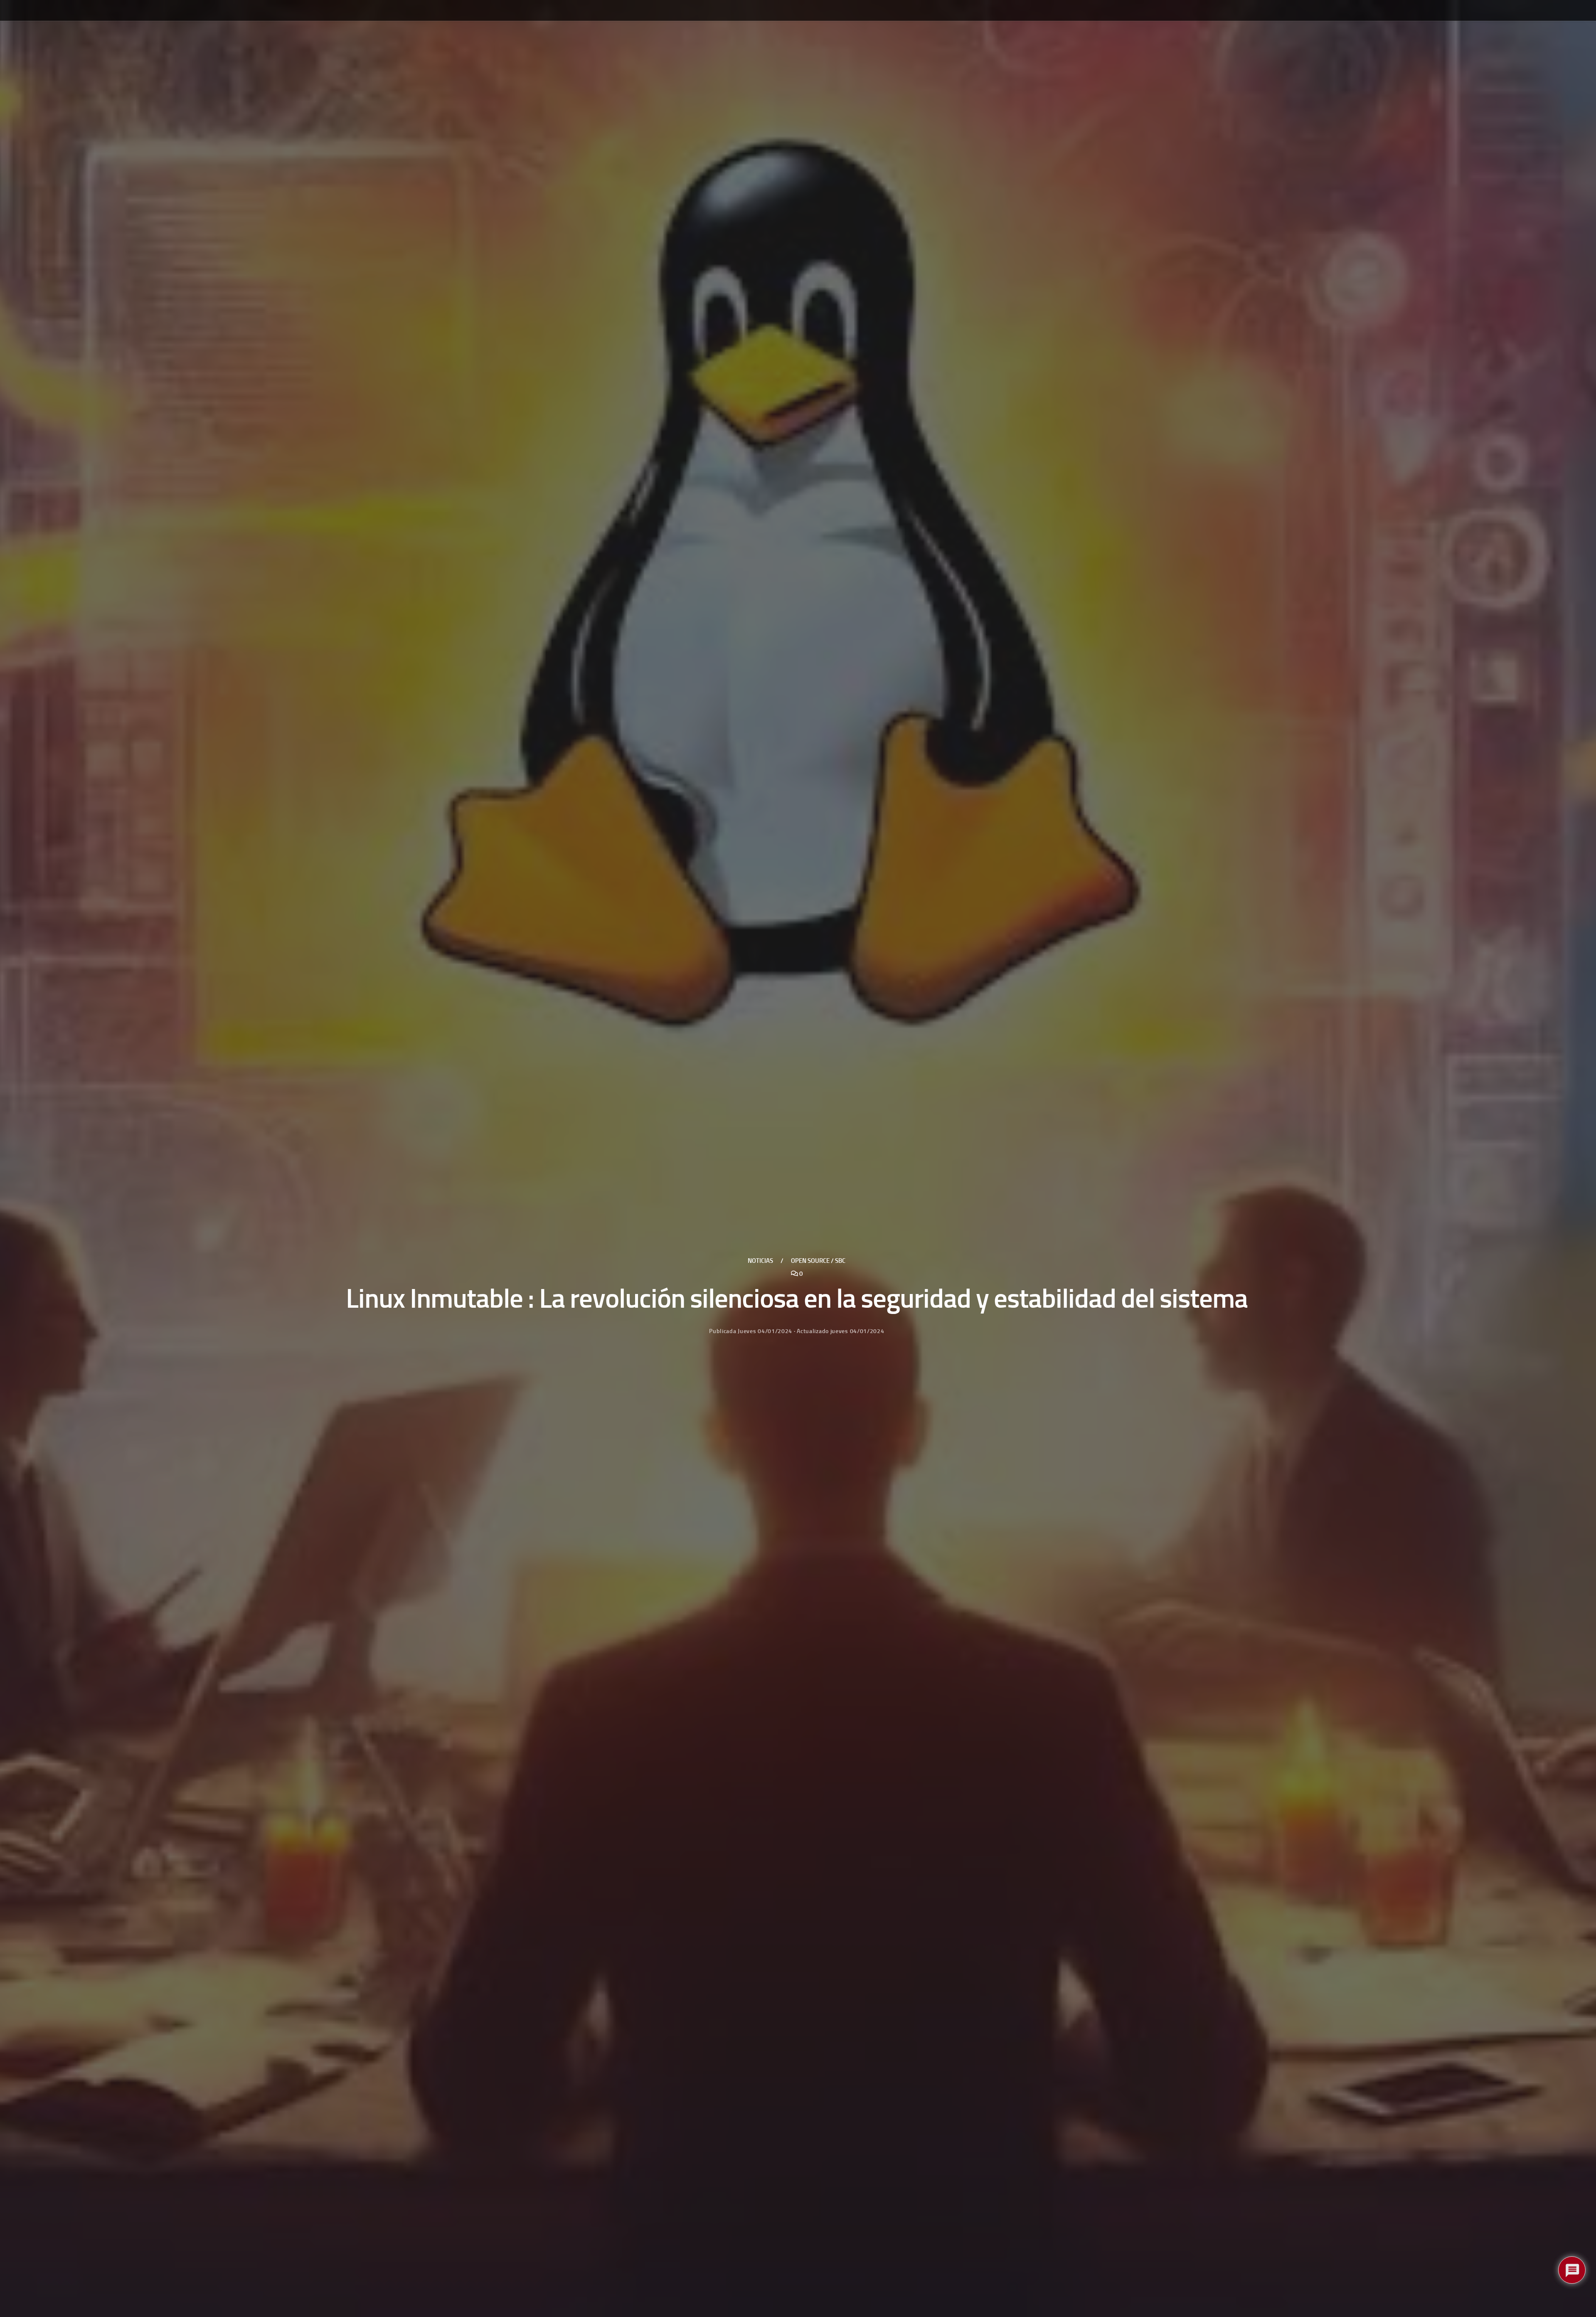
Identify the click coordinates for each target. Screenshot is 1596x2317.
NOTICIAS (760, 1261)
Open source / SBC (818, 1261)
